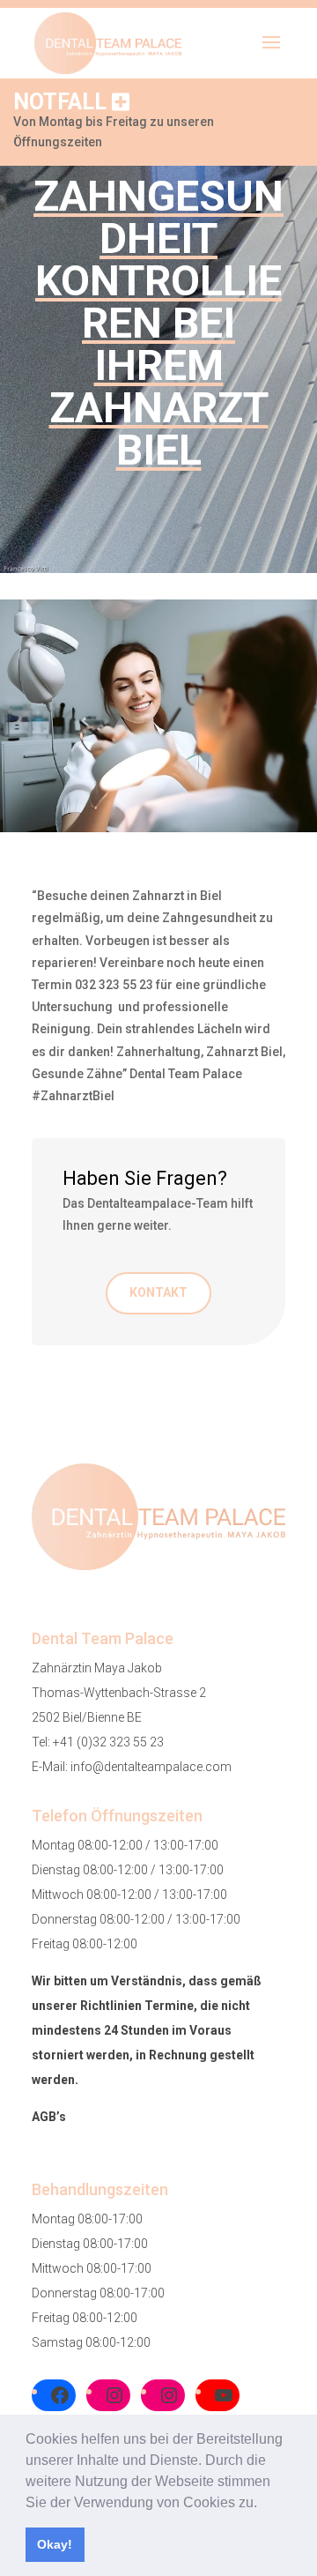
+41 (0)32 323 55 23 (108, 1742)
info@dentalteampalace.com (151, 1767)
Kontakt (158, 1292)
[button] (263, 2504)
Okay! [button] (55, 2544)
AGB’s (49, 2117)
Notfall (63, 102)
